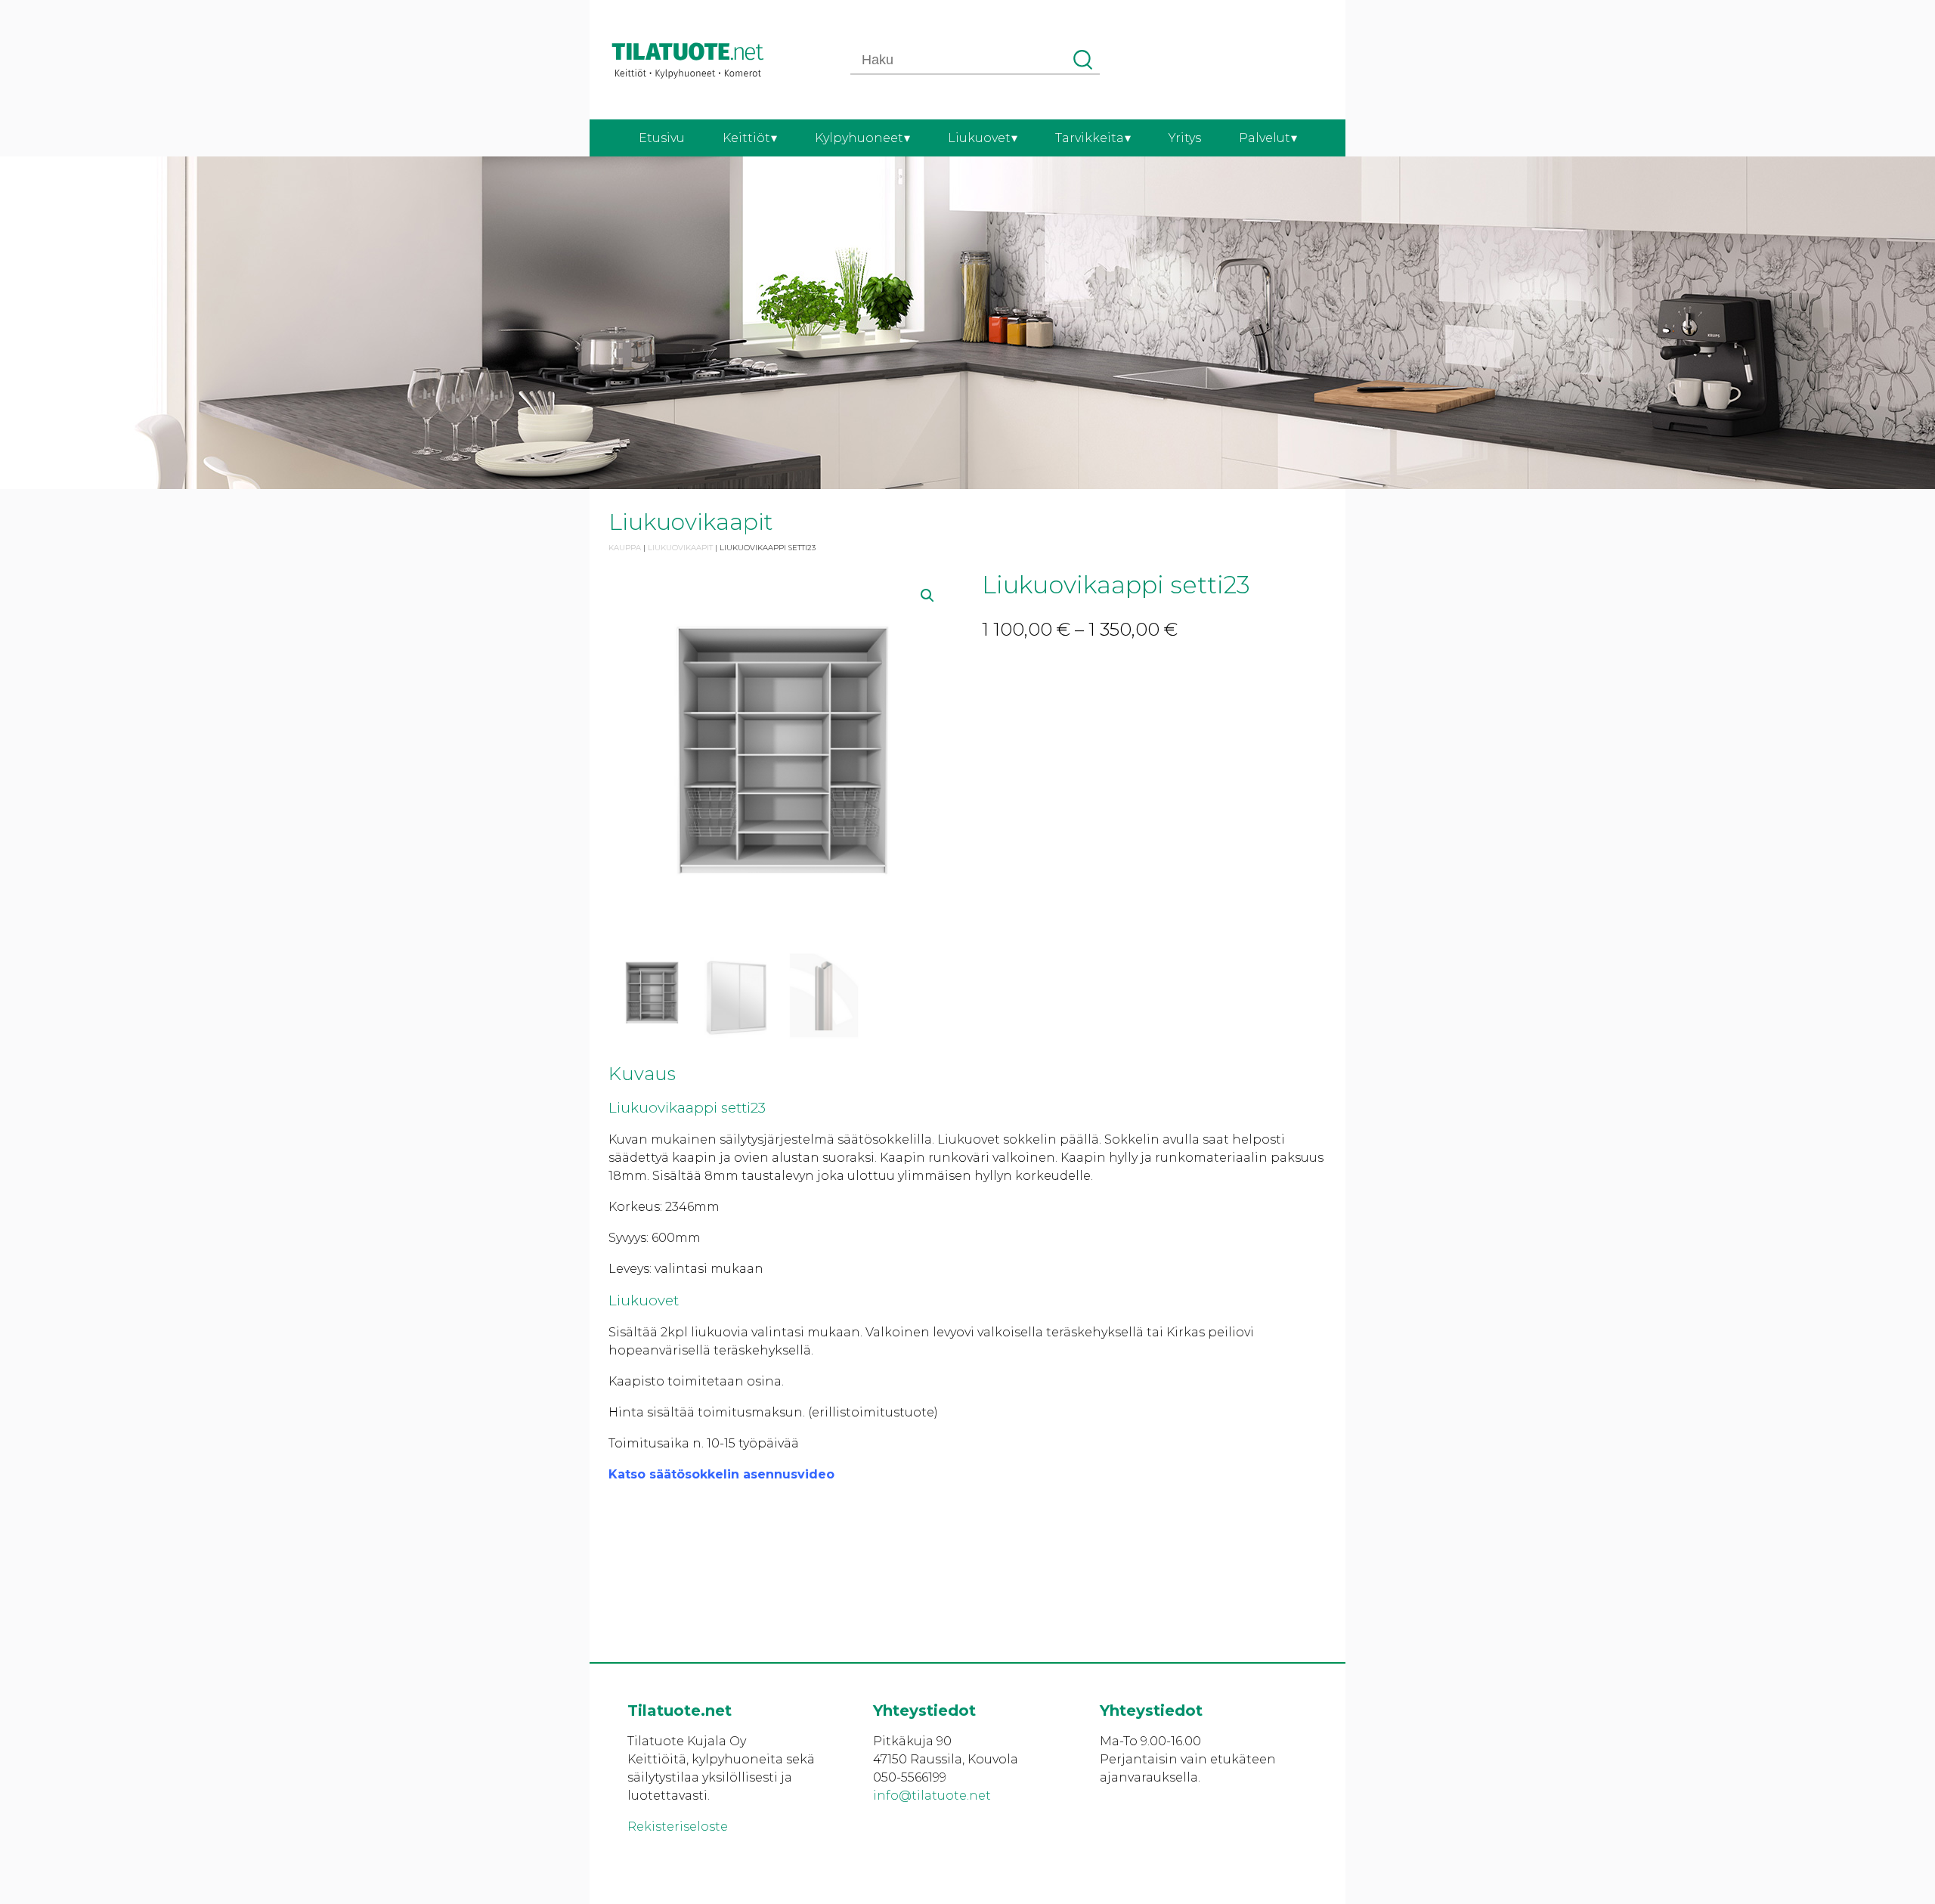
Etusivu (662, 138)
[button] (927, 596)
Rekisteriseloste (678, 1827)
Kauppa (625, 548)
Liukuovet (979, 138)
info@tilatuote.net (932, 1796)
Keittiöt (746, 138)
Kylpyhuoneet (859, 138)
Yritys (1185, 138)
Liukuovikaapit (680, 548)
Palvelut (1265, 138)
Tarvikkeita (1090, 138)
